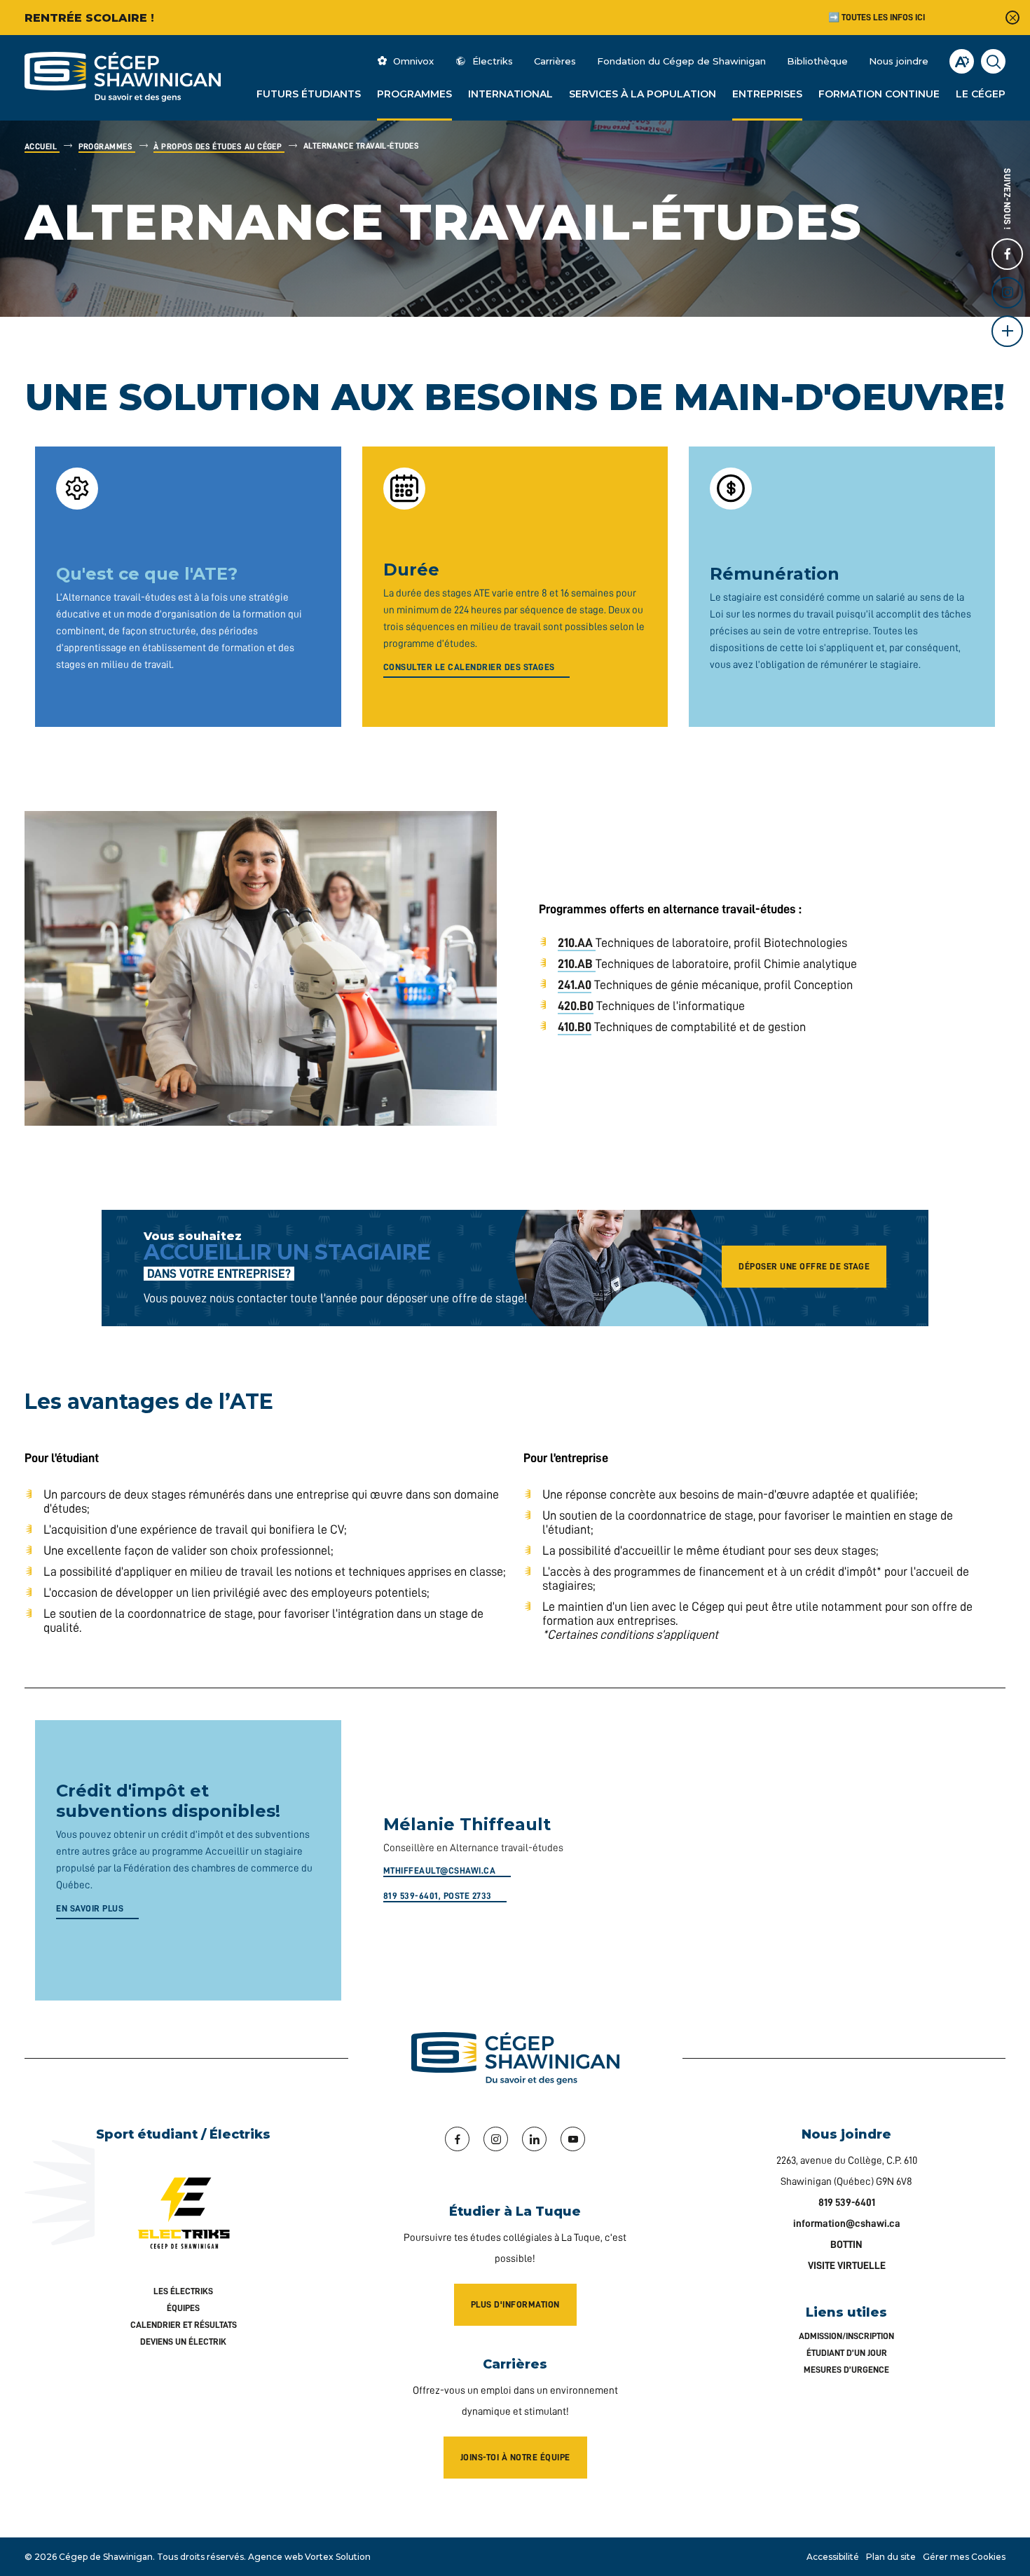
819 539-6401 (847, 2203)
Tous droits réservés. (201, 2557)
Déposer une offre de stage (804, 1266)
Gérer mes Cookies (964, 2557)
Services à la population (643, 94)
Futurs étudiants (309, 94)
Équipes (183, 2308)
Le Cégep (981, 94)
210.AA (575, 943)
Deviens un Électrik (183, 2342)
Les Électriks (183, 2291)
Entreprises (767, 94)
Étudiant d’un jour (847, 2353)
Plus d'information (515, 2304)
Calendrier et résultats (184, 2325)
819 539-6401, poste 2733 (438, 1896)
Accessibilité (833, 2557)
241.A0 (575, 985)
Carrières (555, 61)
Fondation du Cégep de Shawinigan (681, 61)
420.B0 (576, 1006)
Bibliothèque (817, 61)
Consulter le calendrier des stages (469, 667)
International (510, 94)
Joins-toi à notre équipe (515, 2457)
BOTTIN (846, 2245)
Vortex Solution (338, 2557)
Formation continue (879, 94)
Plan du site (891, 2557)
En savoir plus (90, 1908)
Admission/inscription (846, 2336)
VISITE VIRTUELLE (847, 2266)
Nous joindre (899, 61)
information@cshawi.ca (847, 2224)
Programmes (414, 94)
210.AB (575, 964)
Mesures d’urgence (846, 2370)
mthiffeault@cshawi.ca (440, 1870)
